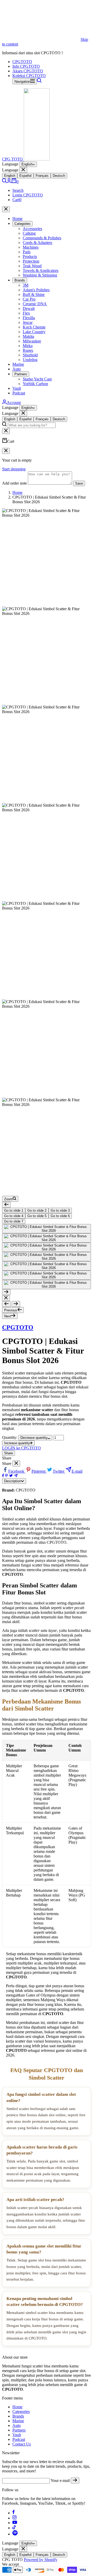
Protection (31, 261)
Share (9, 1453)
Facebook (17, 1471)
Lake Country (34, 332)
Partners (21, 374)
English (27, 164)
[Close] (23, 170)
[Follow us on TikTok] (14, 2528)
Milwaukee (32, 341)
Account (14, 403)
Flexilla (29, 318)
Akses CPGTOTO (28, 71)
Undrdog (30, 360)
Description (13, 1481)
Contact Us (22, 2444)
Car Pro (29, 299)
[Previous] (6, 1205)
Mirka (28, 346)
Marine (18, 364)
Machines (31, 247)
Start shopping (14, 469)
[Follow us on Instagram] (14, 2518)
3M (26, 285)
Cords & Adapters (37, 243)
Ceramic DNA (35, 304)
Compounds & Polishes (42, 238)
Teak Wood (32, 266)
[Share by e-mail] (16, 1476)
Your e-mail (60, 2481)
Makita (28, 336)
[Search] (39, 81)
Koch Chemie (34, 327)
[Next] (6, 1292)
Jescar (28, 322)
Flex (26, 313)
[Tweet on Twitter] (11, 1476)
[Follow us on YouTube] (15, 2523)
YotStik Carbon (35, 384)
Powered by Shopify (41, 2560)
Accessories (32, 229)
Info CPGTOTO (26, 66)
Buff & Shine (34, 295)
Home (17, 219)
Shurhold (30, 355)
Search (18, 190)
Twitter (59, 1471)
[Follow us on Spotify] (15, 2534)
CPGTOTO (22, 62)
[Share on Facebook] (3, 1476)
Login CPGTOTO (28, 195)
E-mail (77, 1471)
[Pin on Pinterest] (6, 1476)
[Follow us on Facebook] (14, 2513)
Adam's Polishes (36, 290)
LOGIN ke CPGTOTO (21, 1448)
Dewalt (29, 308)
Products (30, 257)
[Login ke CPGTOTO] (9, 182)
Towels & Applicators (41, 270)
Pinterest (39, 1471)
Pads (27, 252)
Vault (17, 388)
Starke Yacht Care (37, 379)
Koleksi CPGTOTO (29, 76)
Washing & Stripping (40, 275)
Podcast (19, 393)
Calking (29, 233)
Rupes (28, 350)
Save (79, 483)
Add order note (14, 483)
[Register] (75, 2481)
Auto (17, 369)
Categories (22, 224)
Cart (17, 200)
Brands (20, 280)
